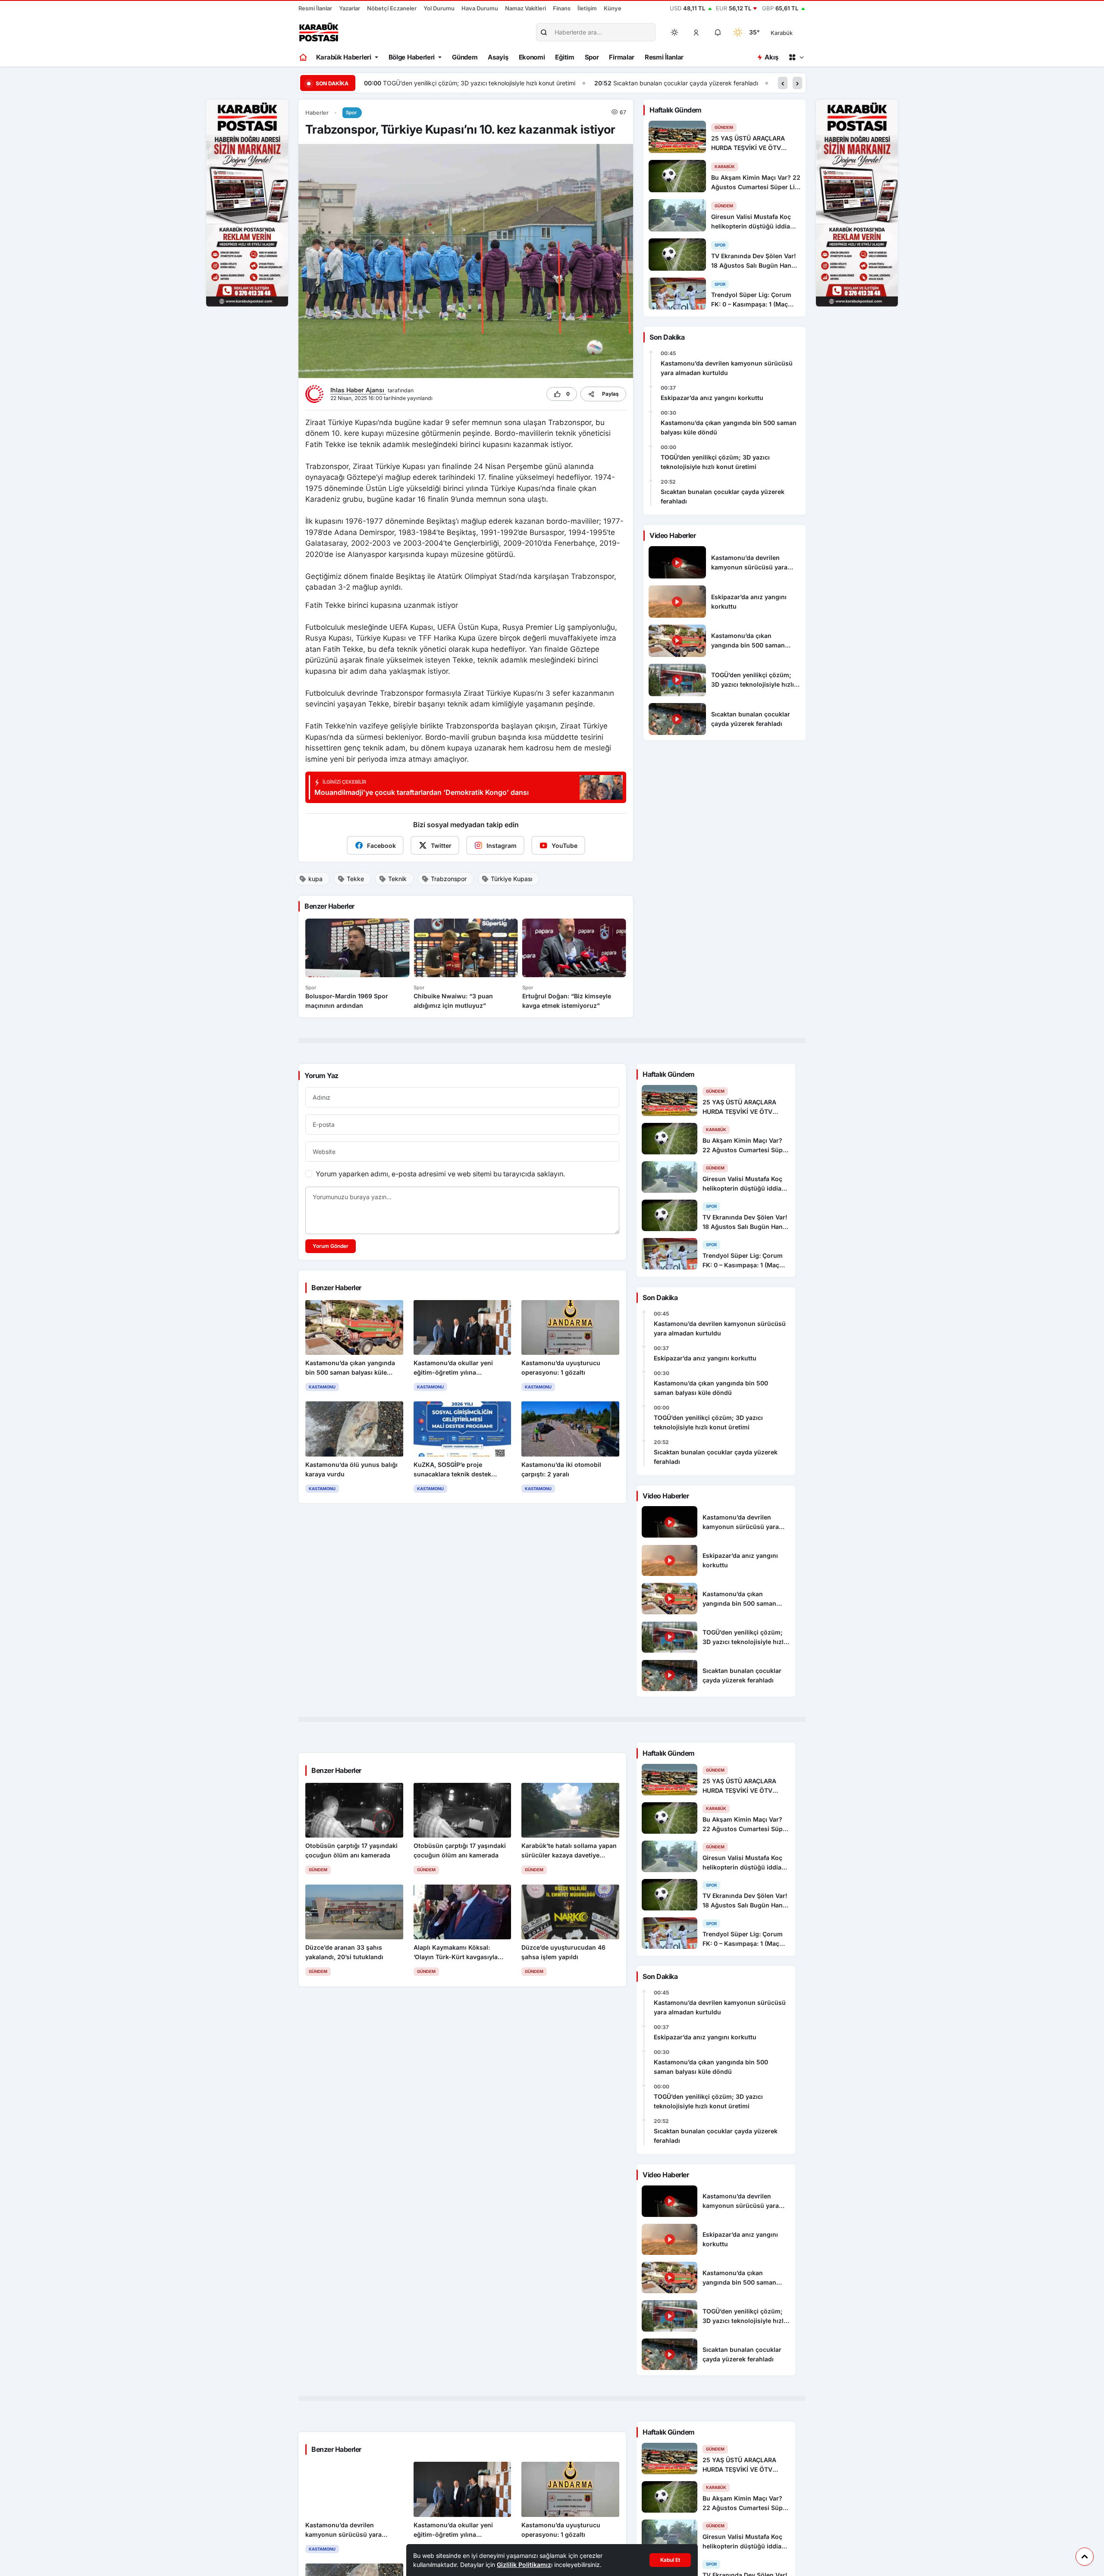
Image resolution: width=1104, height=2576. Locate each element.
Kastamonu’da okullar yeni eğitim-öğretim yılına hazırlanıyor (649, 83)
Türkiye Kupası (511, 879)
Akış (771, 57)
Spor (592, 57)
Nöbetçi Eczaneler (392, 8)
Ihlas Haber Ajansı (358, 390)
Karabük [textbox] (782, 33)
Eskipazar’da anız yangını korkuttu (712, 398)
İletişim (587, 8)
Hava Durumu (480, 8)
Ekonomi (532, 57)
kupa (315, 879)
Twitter (441, 846)
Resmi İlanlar (315, 8)
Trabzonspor (449, 879)
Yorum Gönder (331, 1246)
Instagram (502, 846)
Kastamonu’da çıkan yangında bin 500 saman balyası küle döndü (729, 427)
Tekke (355, 879)
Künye (613, 8)
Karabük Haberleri (344, 57)
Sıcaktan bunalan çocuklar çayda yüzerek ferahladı (455, 83)
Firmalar (622, 57)
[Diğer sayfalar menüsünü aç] (796, 57)
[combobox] (794, 32)
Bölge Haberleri (412, 57)
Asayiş (498, 57)
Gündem (465, 57)
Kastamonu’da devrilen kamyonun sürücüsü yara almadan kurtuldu (727, 368)
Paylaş (610, 394)
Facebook (381, 846)
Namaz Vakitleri (525, 8)
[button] (696, 32)
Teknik (397, 879)
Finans (562, 8)
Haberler (317, 113)
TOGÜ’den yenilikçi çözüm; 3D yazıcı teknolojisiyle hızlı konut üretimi (715, 462)
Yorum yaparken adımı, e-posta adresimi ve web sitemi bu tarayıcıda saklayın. (440, 1174)
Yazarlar (350, 8)
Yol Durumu (439, 8)
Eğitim (565, 57)
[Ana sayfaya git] (304, 57)
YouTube (565, 846)
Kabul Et (670, 2560)
